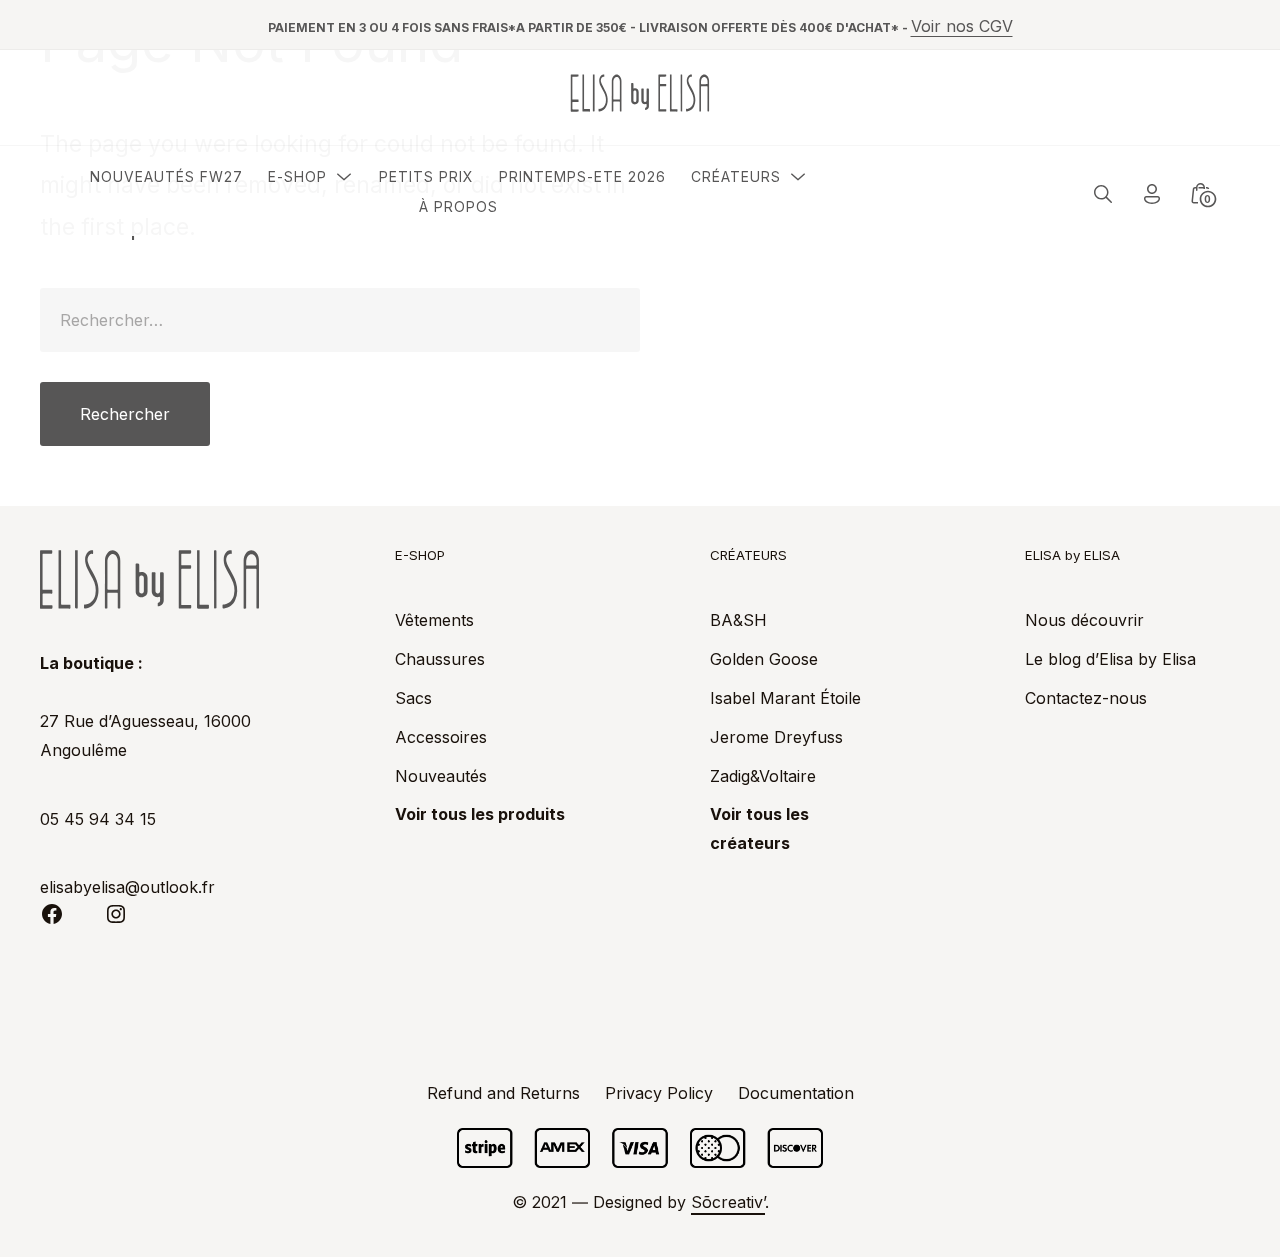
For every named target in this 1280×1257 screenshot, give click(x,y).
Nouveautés (441, 776)
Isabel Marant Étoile (785, 698)
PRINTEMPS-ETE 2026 (582, 176)
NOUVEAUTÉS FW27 (166, 176)
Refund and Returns (503, 1093)
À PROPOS (458, 206)
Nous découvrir (1084, 620)
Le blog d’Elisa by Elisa (1110, 659)
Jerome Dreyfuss (776, 737)
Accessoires (441, 737)
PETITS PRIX (426, 176)
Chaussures (440, 659)
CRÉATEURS (736, 176)
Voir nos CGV (962, 26)
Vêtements (434, 620)
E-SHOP (297, 176)
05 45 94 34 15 (98, 819)
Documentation (796, 1093)
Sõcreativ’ (728, 1202)
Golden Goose (764, 659)
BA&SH (738, 620)
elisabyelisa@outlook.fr (127, 887)
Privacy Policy (659, 1093)
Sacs (413, 698)
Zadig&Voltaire (763, 776)
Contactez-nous (1086, 698)
